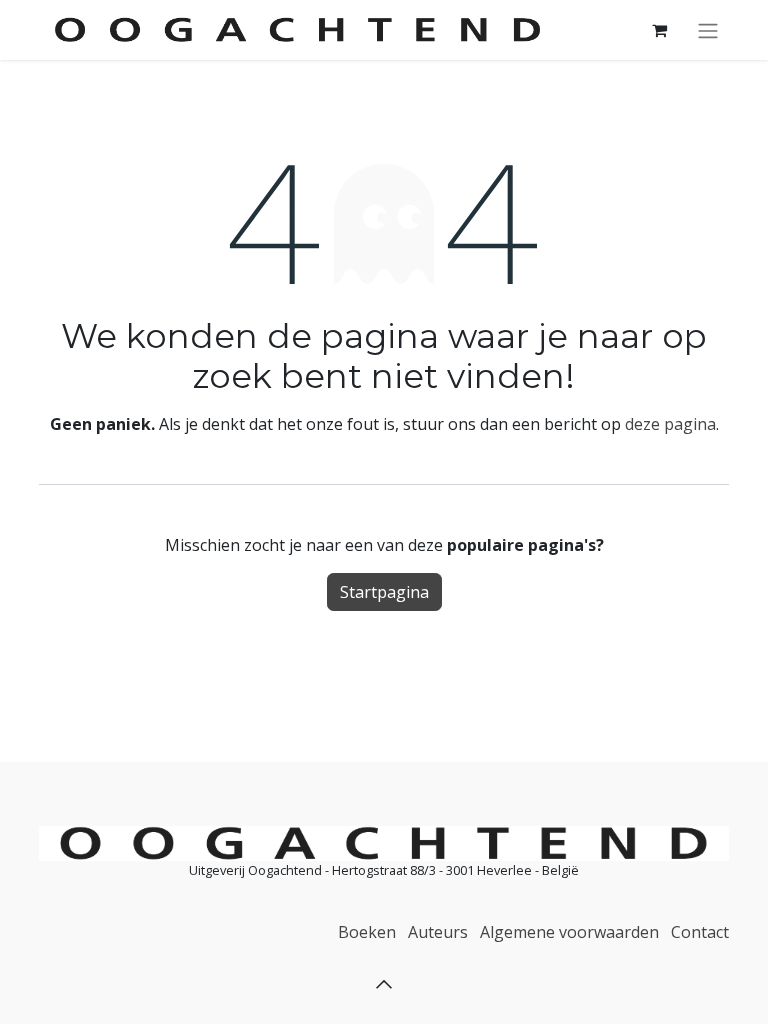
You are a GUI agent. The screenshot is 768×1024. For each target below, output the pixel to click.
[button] (384, 984)
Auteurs (438, 932)
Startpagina (384, 592)
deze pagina (670, 424)
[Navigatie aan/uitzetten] (708, 30)
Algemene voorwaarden (569, 932)
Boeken (367, 932)
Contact (700, 932)
